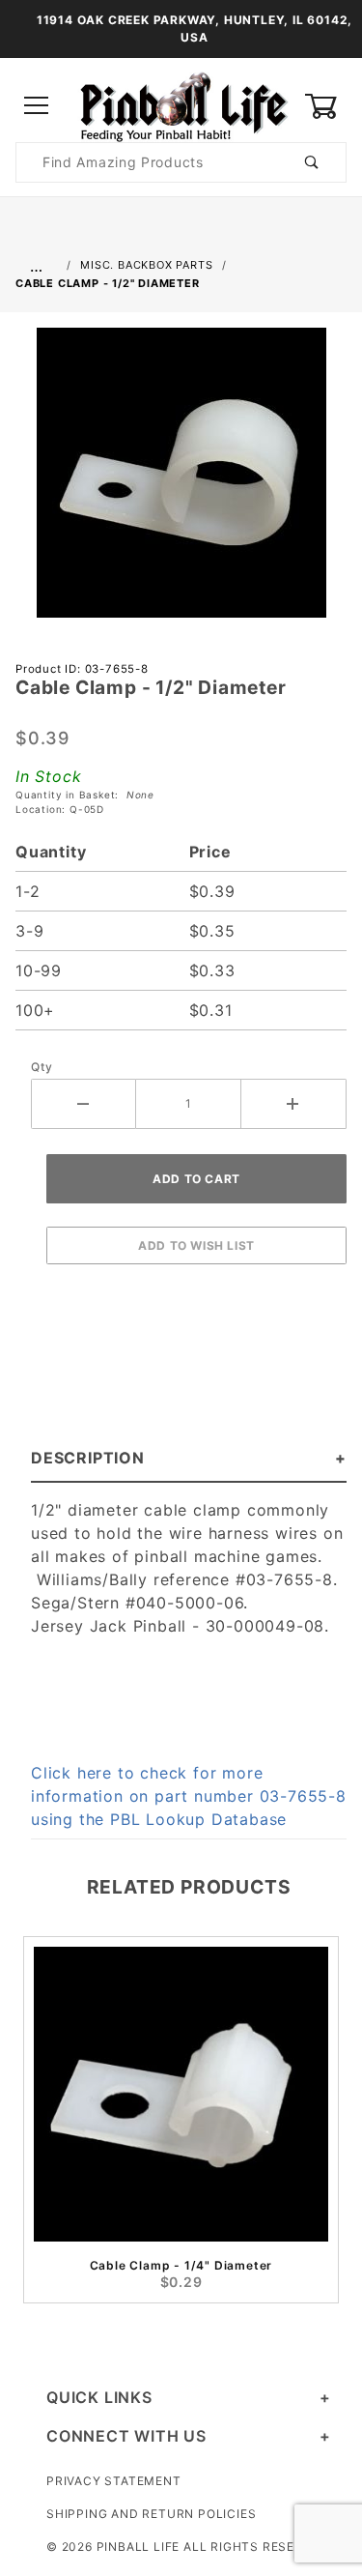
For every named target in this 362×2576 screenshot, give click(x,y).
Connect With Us (126, 2436)
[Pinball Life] (181, 105)
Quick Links (99, 2397)
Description (88, 1458)
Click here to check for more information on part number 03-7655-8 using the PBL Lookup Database (189, 1796)
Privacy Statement (114, 2481)
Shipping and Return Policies (151, 2514)
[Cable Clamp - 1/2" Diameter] (181, 482)
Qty (42, 1067)
